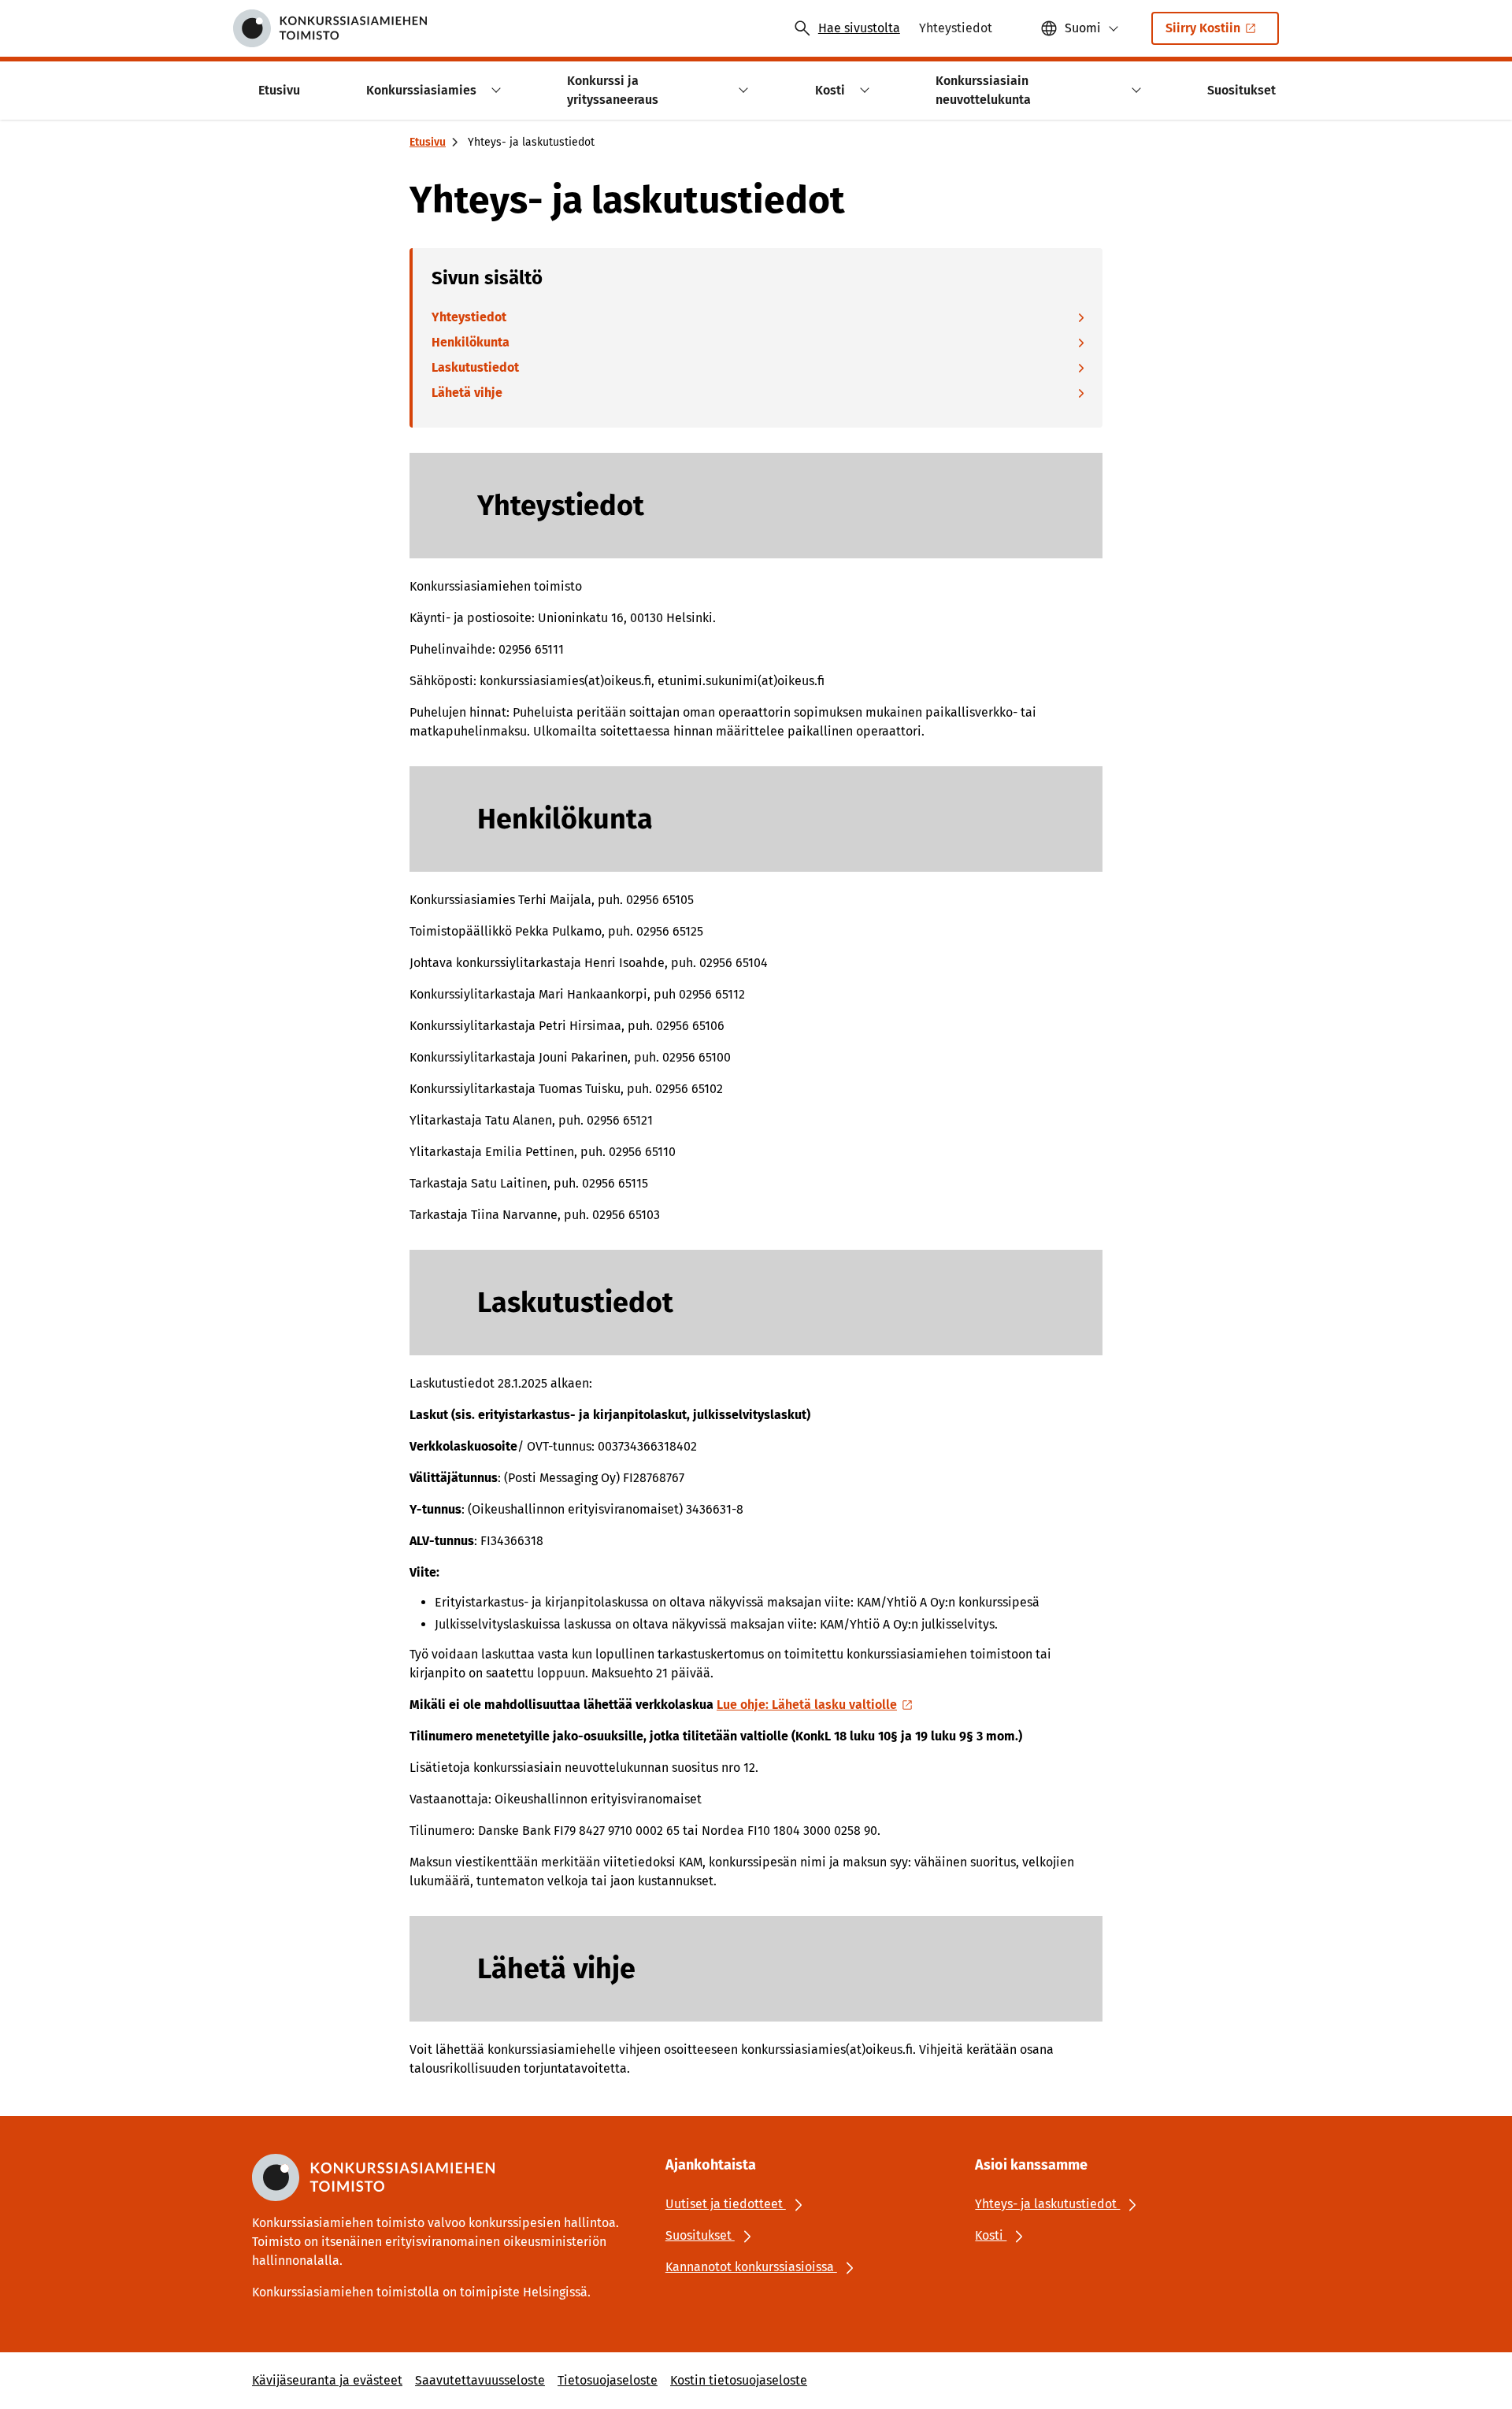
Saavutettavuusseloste (480, 2380)
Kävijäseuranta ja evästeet (327, 2380)
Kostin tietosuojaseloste (739, 2380)
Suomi (1083, 28)
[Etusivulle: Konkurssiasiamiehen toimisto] (330, 28)
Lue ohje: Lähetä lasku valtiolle (807, 1705)
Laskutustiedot (475, 367)
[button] (493, 90)
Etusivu (428, 142)
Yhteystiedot (469, 317)
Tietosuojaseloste (608, 2380)
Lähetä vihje (467, 393)
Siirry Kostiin (1203, 28)
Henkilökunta (471, 342)
